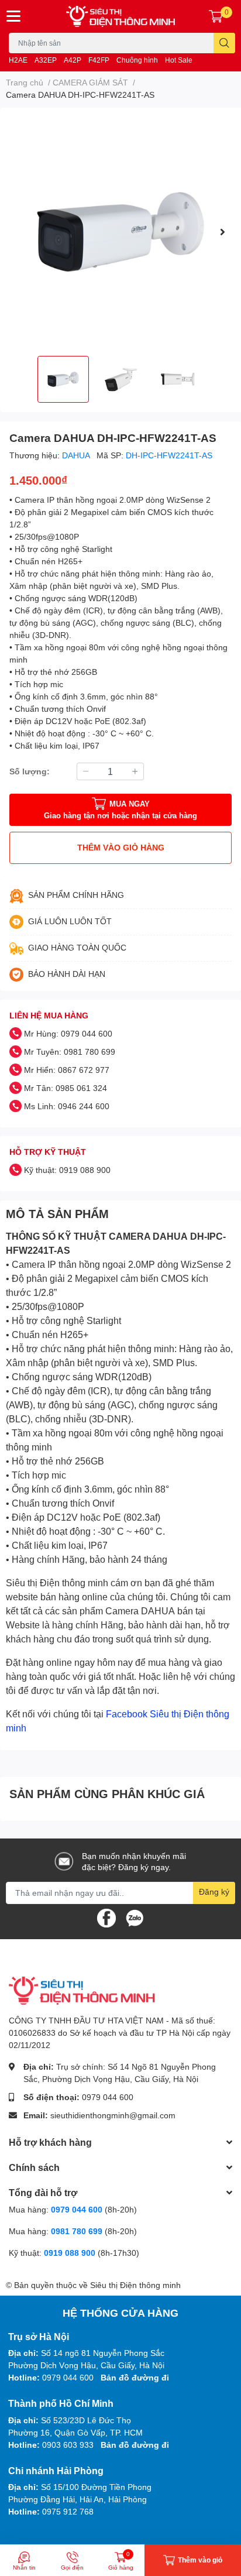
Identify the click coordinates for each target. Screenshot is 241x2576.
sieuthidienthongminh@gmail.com (113, 2115)
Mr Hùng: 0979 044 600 (68, 1033)
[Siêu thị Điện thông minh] (120, 16)
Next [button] (222, 232)
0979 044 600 (108, 2097)
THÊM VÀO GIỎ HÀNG (121, 847)
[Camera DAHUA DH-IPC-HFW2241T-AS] (120, 232)
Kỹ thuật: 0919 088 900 (67, 1170)
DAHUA (77, 455)
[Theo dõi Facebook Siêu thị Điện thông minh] (106, 1917)
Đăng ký (214, 1891)
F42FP (99, 60)
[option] (120, 232)
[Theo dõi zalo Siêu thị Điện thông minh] (135, 1917)
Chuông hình (137, 60)
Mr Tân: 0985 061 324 (66, 1088)
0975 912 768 (68, 2511)
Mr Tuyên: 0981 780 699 (70, 1052)
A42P (73, 60)
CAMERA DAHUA (148, 1236)
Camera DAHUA (140, 1611)
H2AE (18, 60)
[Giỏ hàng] (216, 16)
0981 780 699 (78, 2231)
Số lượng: (30, 771)
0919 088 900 (71, 2253)
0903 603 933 (68, 2445)
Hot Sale (179, 60)
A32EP (46, 60)
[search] (224, 43)
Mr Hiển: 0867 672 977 (67, 1070)
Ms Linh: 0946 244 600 (67, 1106)
